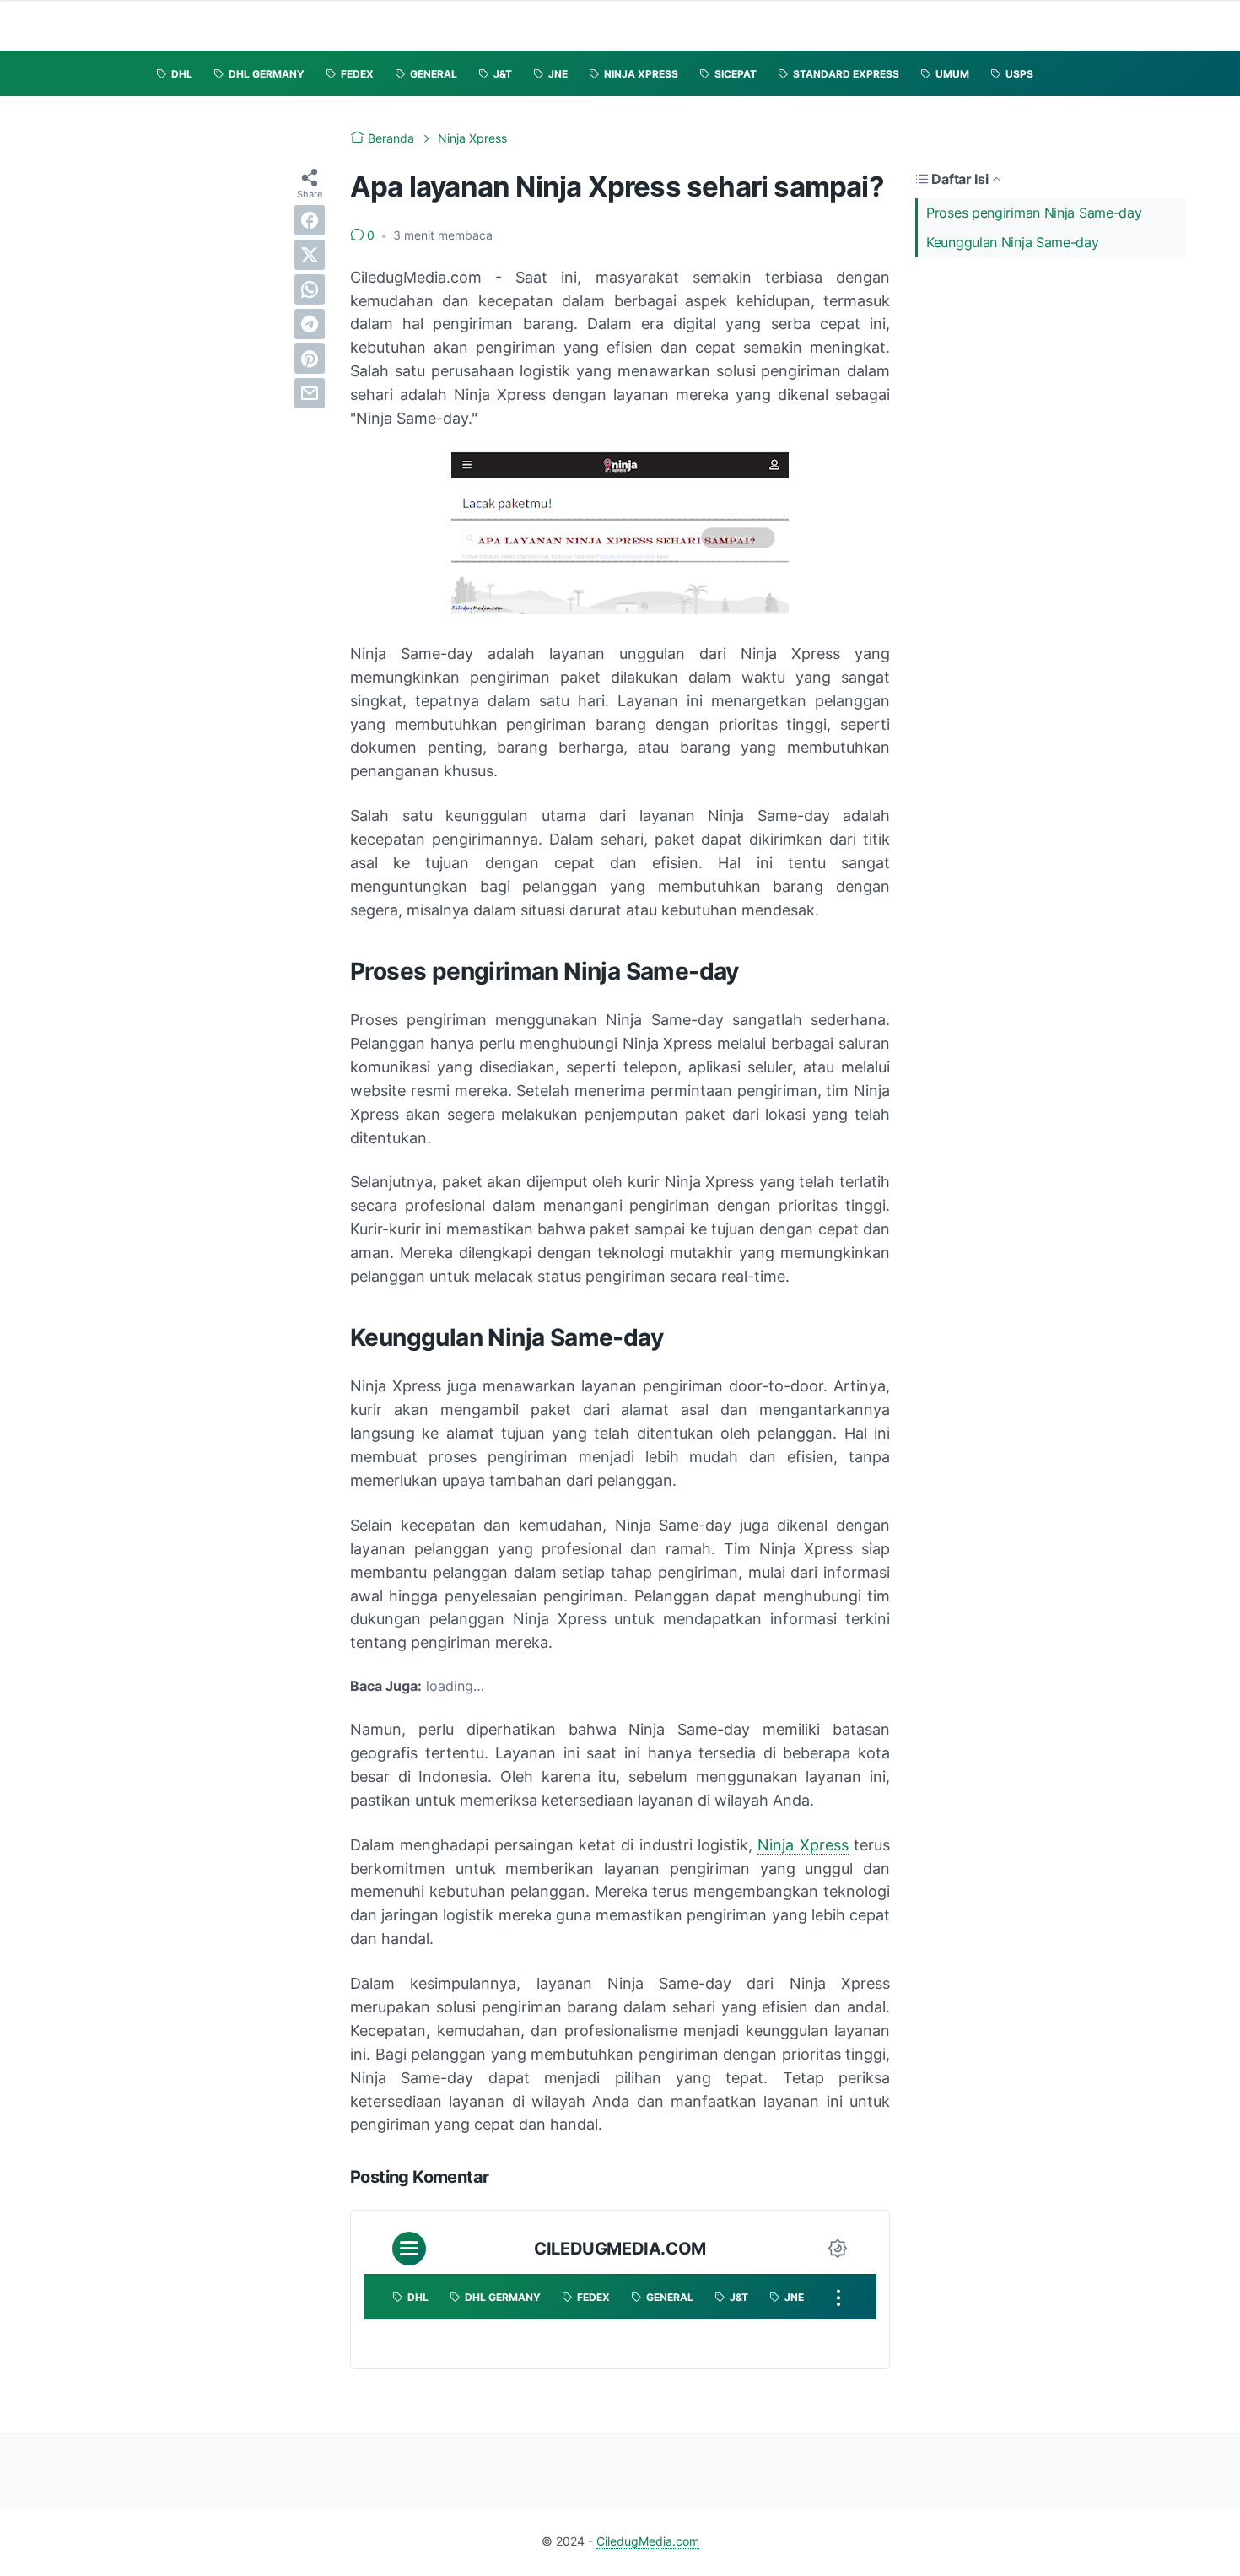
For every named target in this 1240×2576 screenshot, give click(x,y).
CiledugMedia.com (648, 2541)
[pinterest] (310, 359)
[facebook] (310, 220)
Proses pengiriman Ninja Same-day (1034, 213)
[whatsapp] (310, 289)
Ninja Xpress (803, 1845)
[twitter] (310, 255)
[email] (310, 393)
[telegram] (310, 324)
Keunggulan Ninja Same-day (1013, 242)
